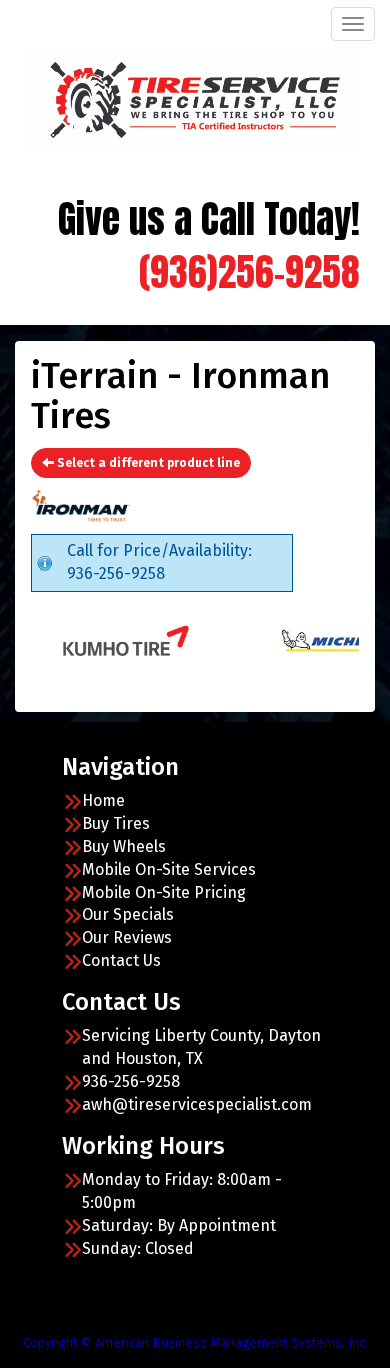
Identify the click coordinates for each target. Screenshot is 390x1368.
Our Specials (128, 914)
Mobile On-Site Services (169, 869)
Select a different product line (147, 463)
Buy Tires (116, 823)
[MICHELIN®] (315, 639)
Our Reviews (127, 937)
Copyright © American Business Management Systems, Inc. (195, 1342)
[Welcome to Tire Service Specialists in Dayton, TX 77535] (195, 98)
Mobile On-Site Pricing (164, 892)
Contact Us (121, 960)
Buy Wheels (124, 846)
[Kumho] (104, 639)
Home (103, 800)
